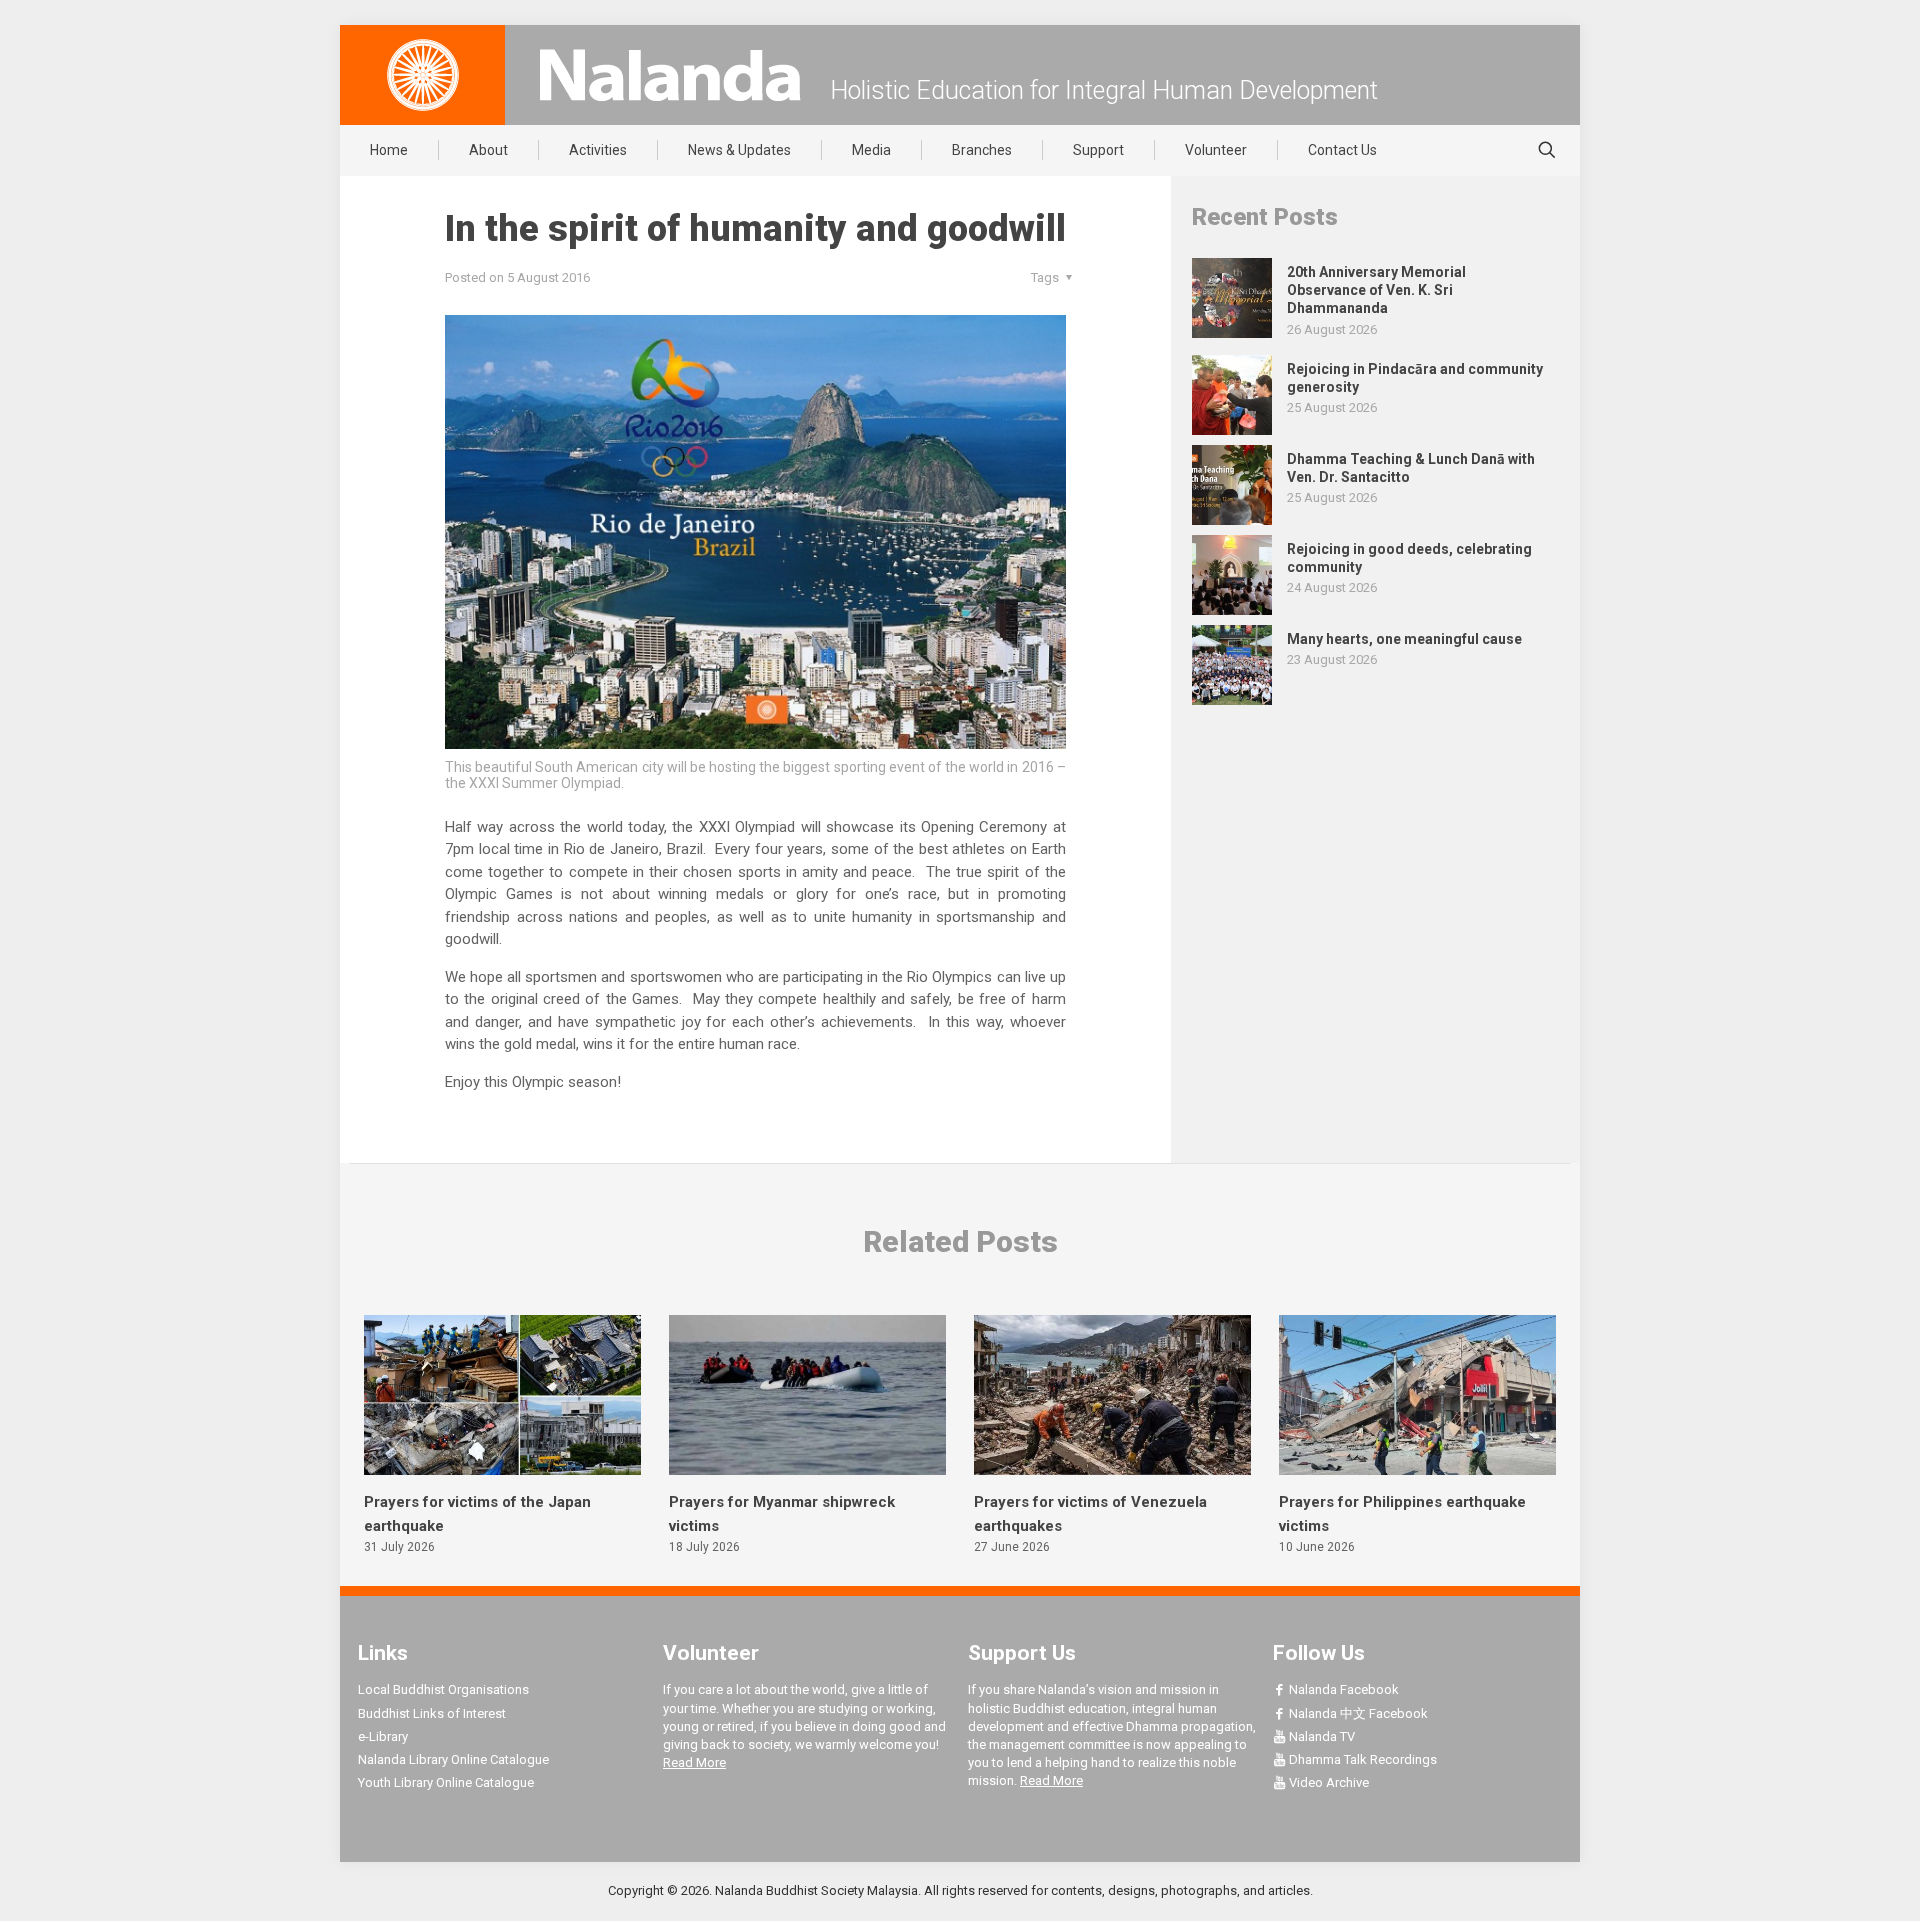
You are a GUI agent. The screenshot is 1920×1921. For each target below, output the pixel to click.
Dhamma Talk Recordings (1361, 1759)
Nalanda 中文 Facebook (1357, 1713)
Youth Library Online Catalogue (446, 1782)
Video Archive (1327, 1782)
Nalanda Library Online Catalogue (453, 1759)
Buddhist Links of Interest (432, 1713)
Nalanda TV (1320, 1736)
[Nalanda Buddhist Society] (670, 75)
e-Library (383, 1736)
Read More (694, 1762)
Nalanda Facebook (1342, 1689)
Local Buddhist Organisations (443, 1689)
